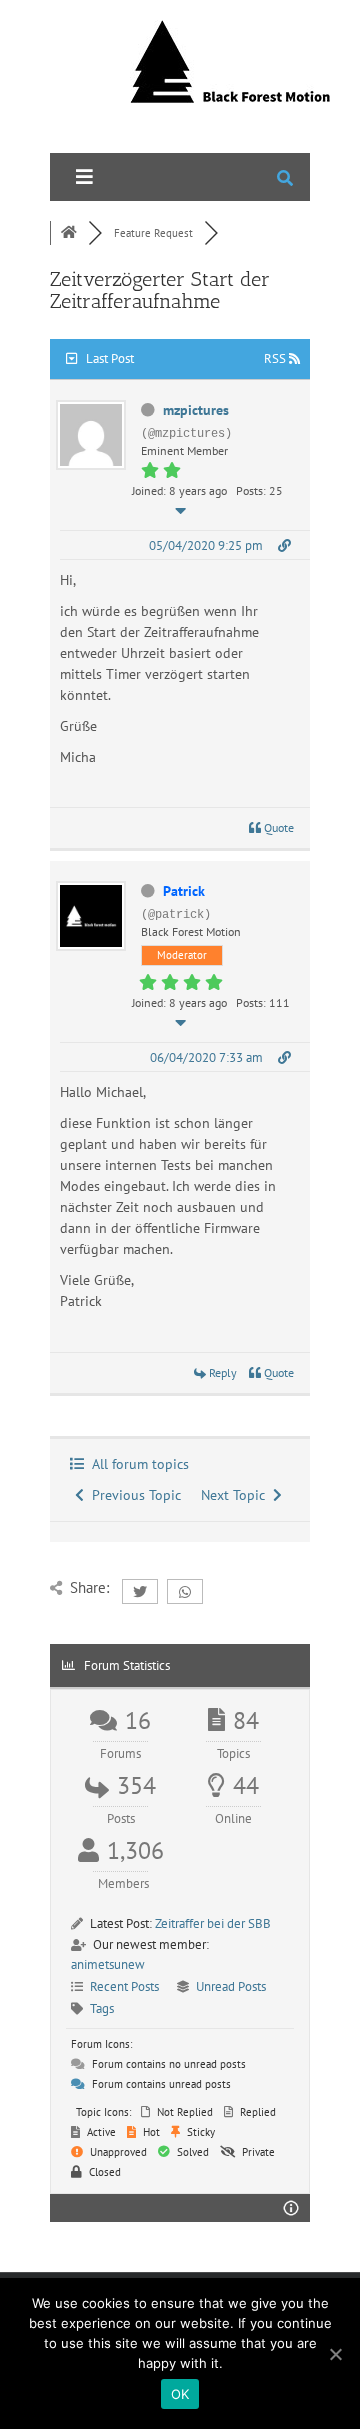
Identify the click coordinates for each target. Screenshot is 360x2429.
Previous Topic (132, 1495)
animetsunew (108, 1964)
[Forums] (69, 233)
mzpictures (196, 410)
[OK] (335, 2354)
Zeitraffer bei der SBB (213, 1923)
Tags (102, 2008)
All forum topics (136, 1464)
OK (180, 2394)
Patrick (184, 891)
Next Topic (237, 1495)
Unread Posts (231, 1986)
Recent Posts (124, 1986)
